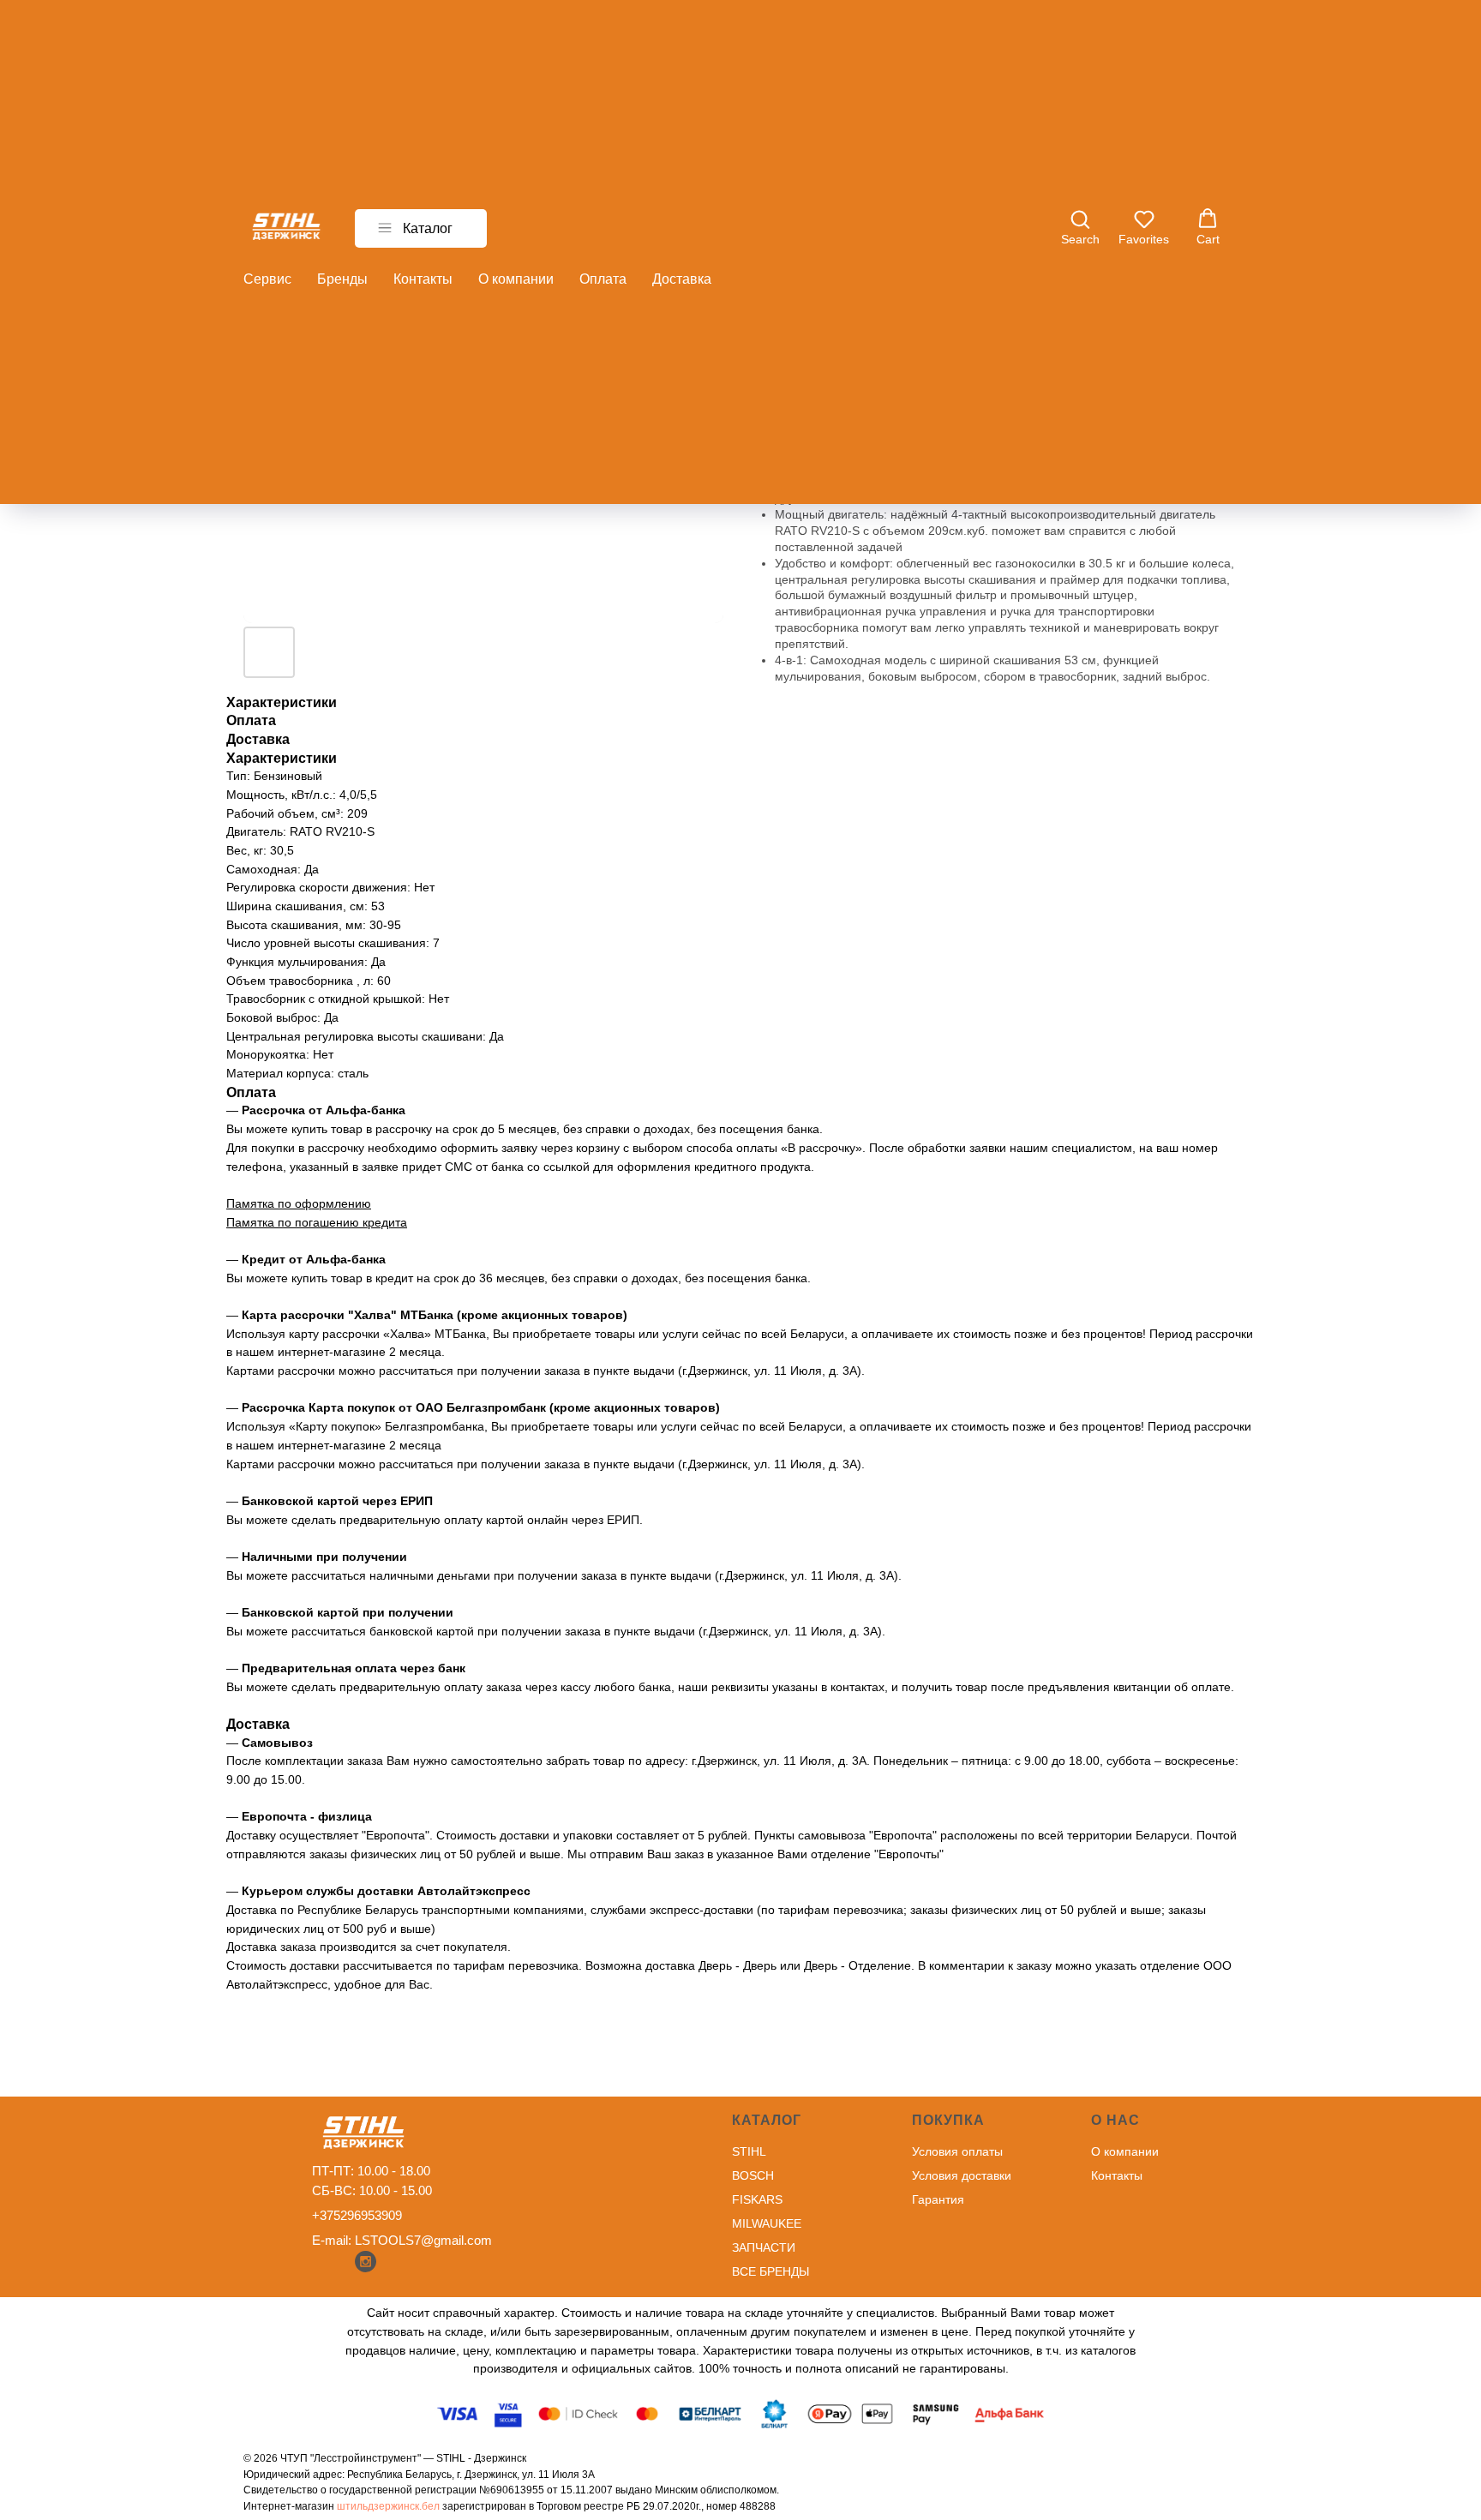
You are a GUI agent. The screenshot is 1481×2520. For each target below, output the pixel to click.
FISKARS (757, 2199)
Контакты (423, 279)
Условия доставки (962, 2175)
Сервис (267, 279)
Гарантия (938, 2199)
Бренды (342, 279)
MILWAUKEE (767, 2223)
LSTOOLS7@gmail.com (423, 2240)
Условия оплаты (957, 2151)
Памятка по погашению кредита (317, 1222)
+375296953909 (357, 2215)
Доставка (682, 279)
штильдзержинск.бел (388, 2506)
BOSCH (753, 2175)
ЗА (739, 2247)
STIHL (749, 2151)
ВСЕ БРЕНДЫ (770, 2271)
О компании (516, 279)
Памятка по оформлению (299, 1203)
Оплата (603, 279)
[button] (1080, 227)
